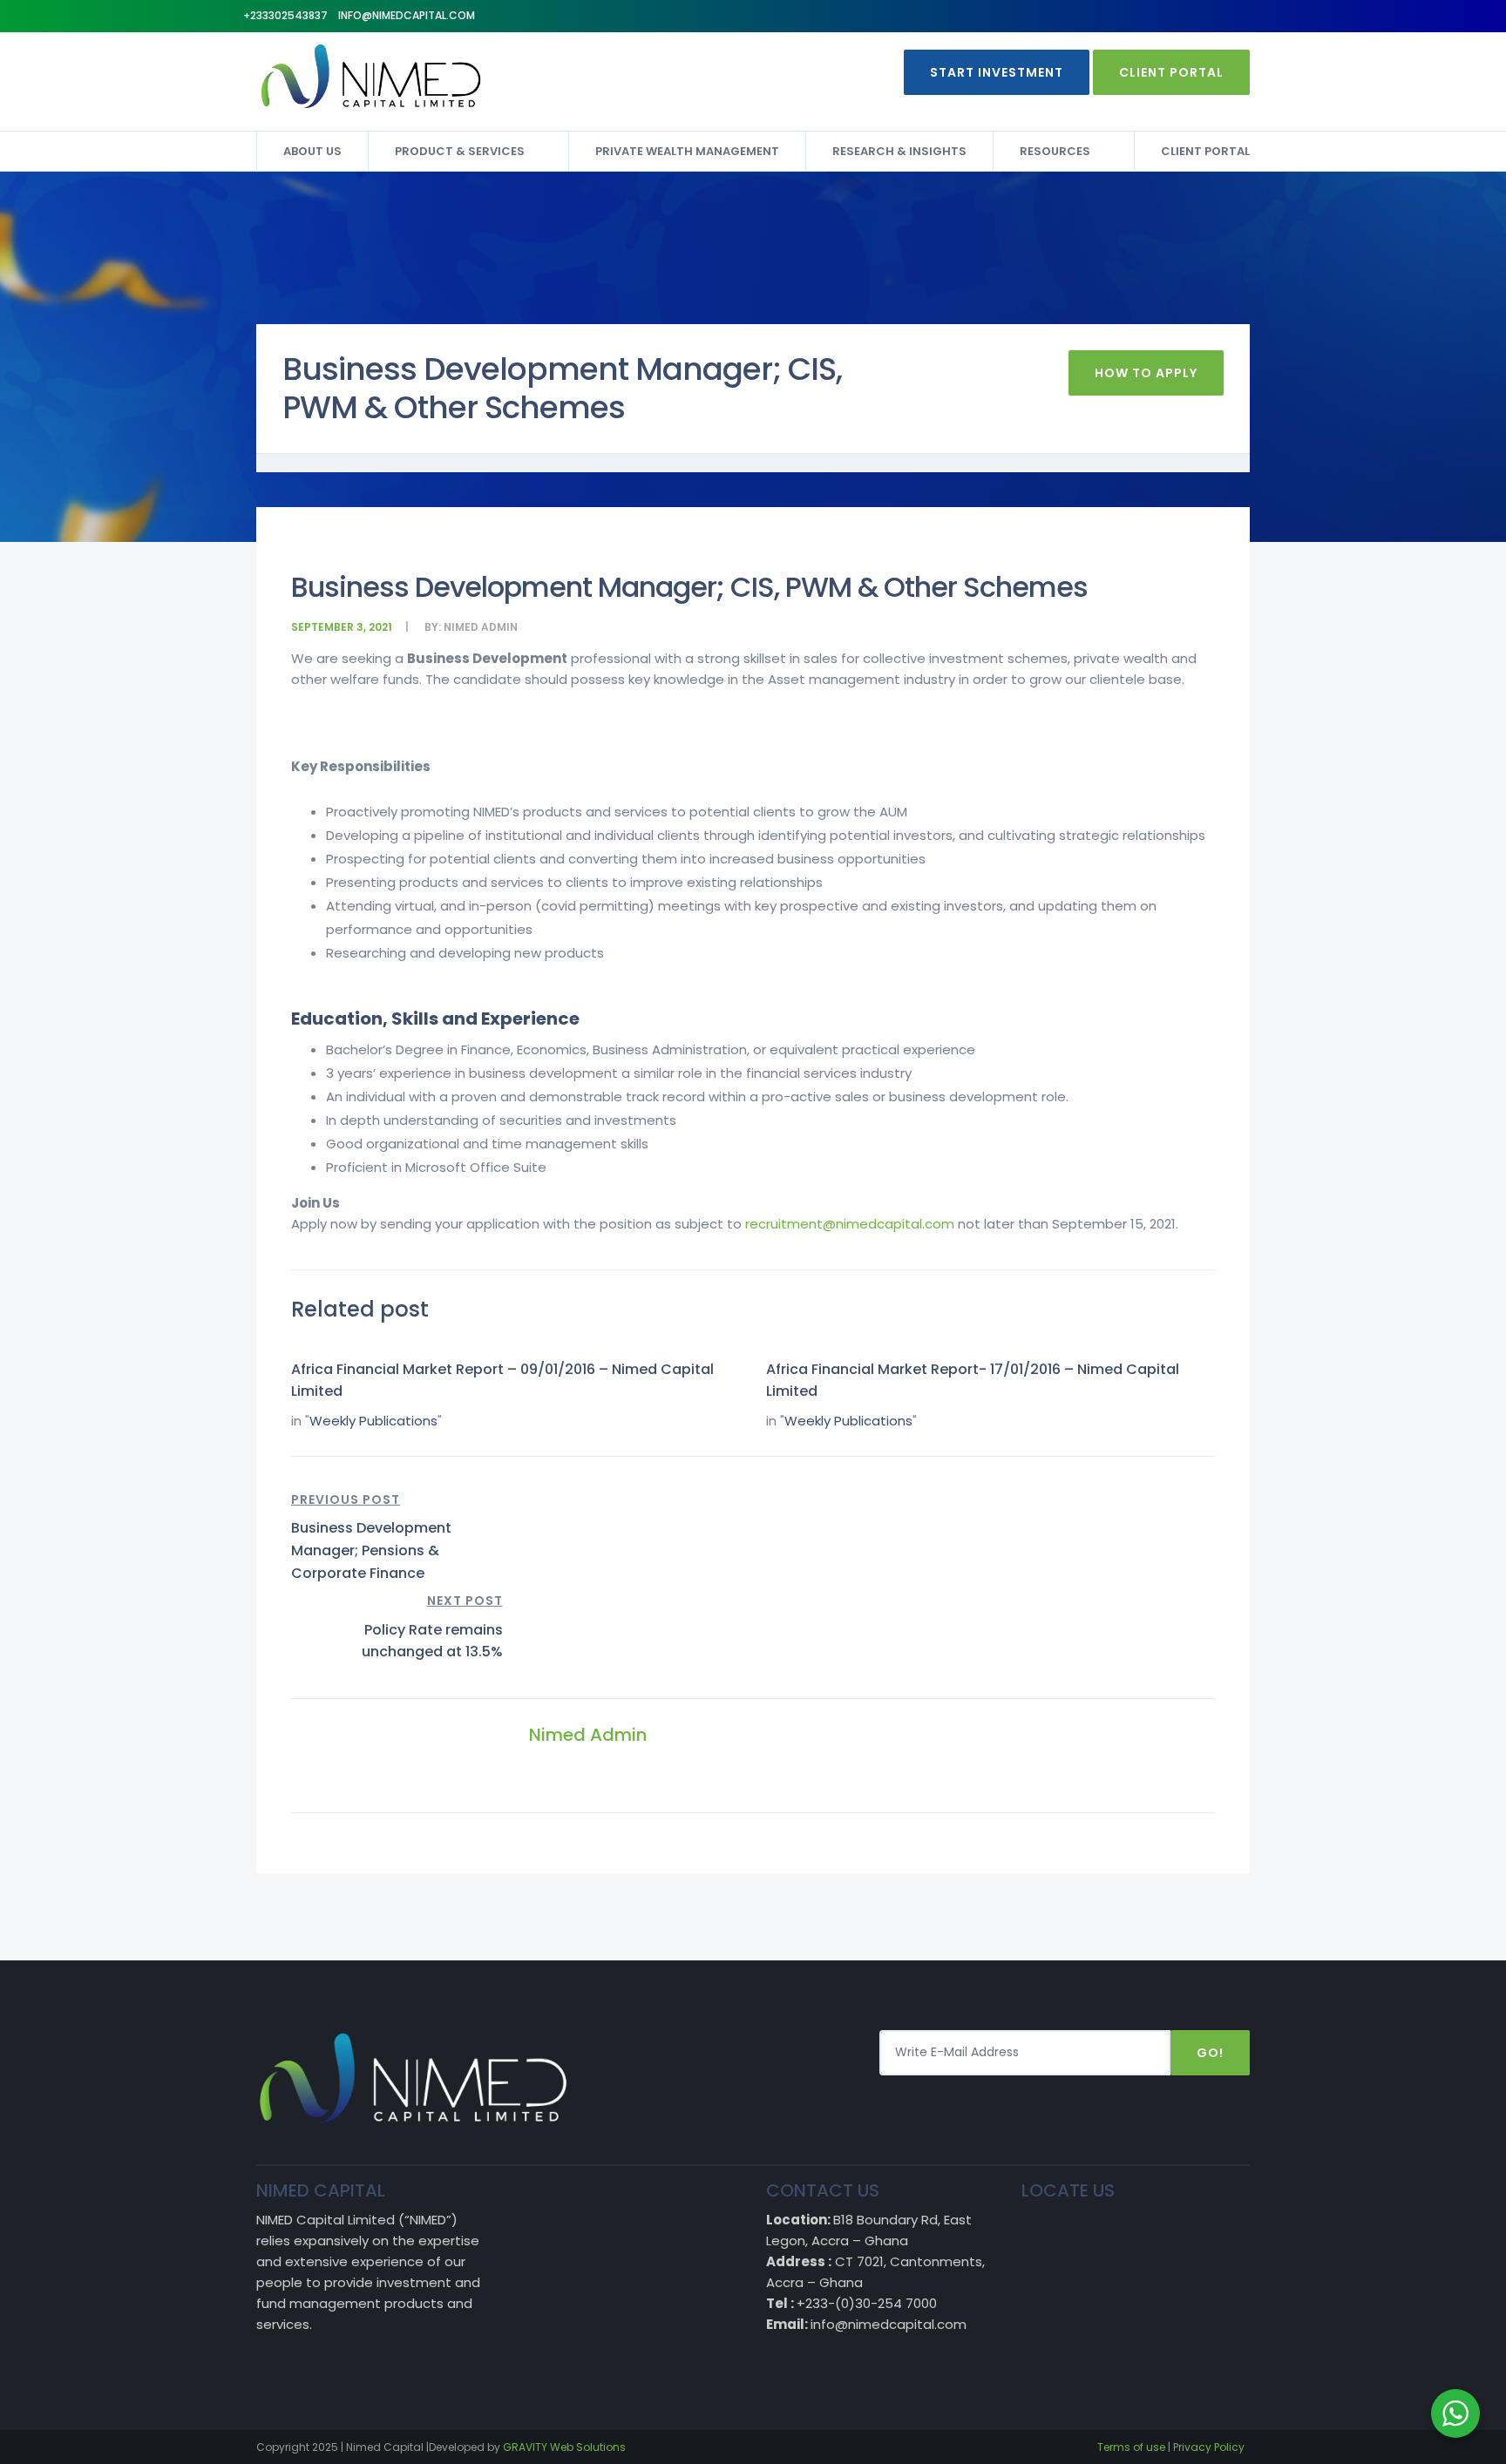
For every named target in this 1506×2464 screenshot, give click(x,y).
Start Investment (997, 72)
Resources (1055, 151)
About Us (312, 151)
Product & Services (460, 151)
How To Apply (1146, 373)
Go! (1210, 2053)
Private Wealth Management (687, 151)
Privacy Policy (1209, 2447)
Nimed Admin (481, 627)
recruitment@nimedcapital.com (850, 1224)
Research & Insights (899, 151)
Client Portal (1171, 72)
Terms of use (1131, 2447)
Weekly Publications (373, 1421)
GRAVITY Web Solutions (564, 2447)
